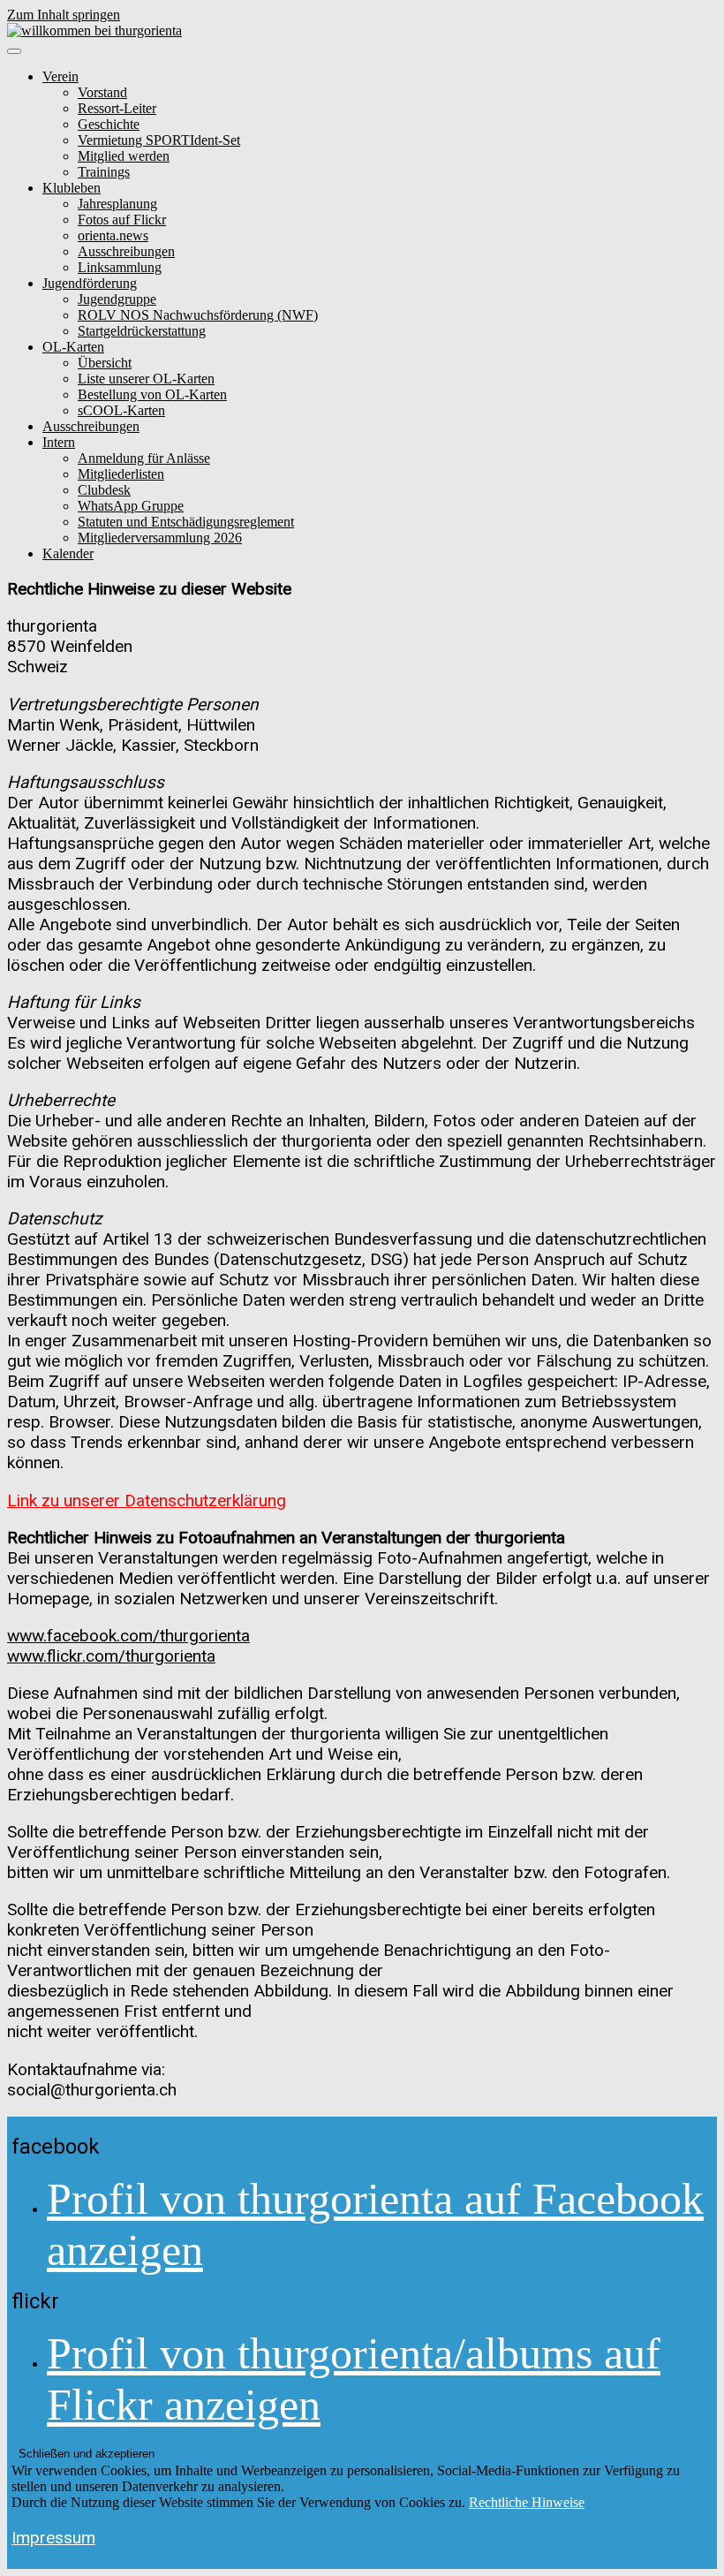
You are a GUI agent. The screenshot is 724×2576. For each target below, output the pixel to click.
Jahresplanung (117, 204)
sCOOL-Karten (121, 410)
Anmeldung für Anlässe (144, 458)
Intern (59, 442)
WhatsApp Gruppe (131, 506)
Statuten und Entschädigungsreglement (186, 522)
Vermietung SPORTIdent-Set (159, 140)
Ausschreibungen (126, 251)
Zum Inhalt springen (64, 15)
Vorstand (102, 92)
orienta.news (113, 235)
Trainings (104, 172)
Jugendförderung (90, 283)
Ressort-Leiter (117, 108)
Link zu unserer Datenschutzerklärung (147, 1500)
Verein (60, 76)
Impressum (53, 2538)
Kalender (68, 553)
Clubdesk (104, 490)
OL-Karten (73, 347)
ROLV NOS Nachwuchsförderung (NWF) (198, 315)
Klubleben (72, 188)
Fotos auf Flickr (122, 220)
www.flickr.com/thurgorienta (111, 1656)
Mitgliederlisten (121, 474)
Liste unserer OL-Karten (146, 379)
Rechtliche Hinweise (527, 2502)
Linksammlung (120, 267)
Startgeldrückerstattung (142, 331)
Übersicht (105, 363)
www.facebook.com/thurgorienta (128, 1636)
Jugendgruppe (117, 299)
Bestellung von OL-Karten (152, 394)
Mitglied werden (124, 156)
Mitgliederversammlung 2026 (160, 538)
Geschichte (109, 124)
